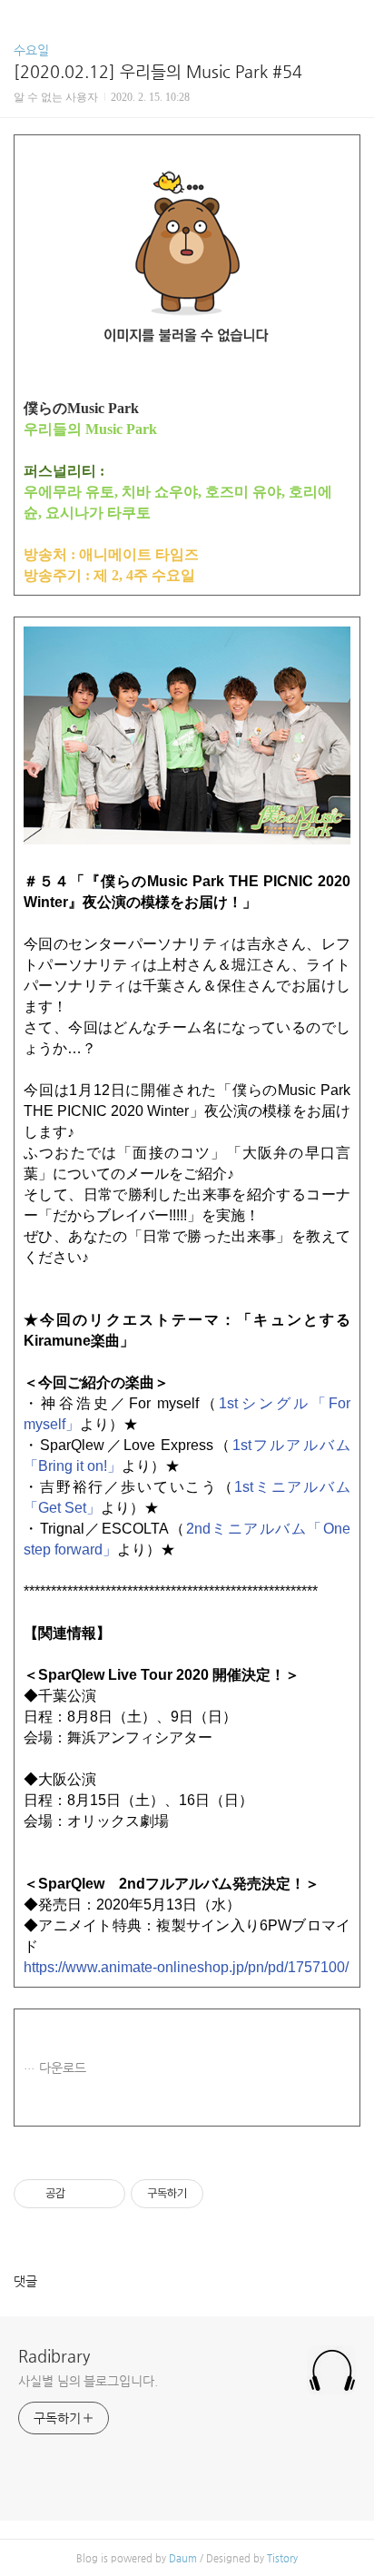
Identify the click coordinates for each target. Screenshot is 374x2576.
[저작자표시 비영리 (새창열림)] (220, 2194)
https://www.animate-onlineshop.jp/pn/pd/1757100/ (186, 1967)
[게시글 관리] (105, 2194)
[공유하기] (82, 2194)
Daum (183, 2558)
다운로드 (63, 2068)
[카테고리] (22, 20)
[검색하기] (351, 20)
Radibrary (54, 2356)
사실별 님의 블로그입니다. (88, 2381)
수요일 (31, 50)
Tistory (282, 2558)
